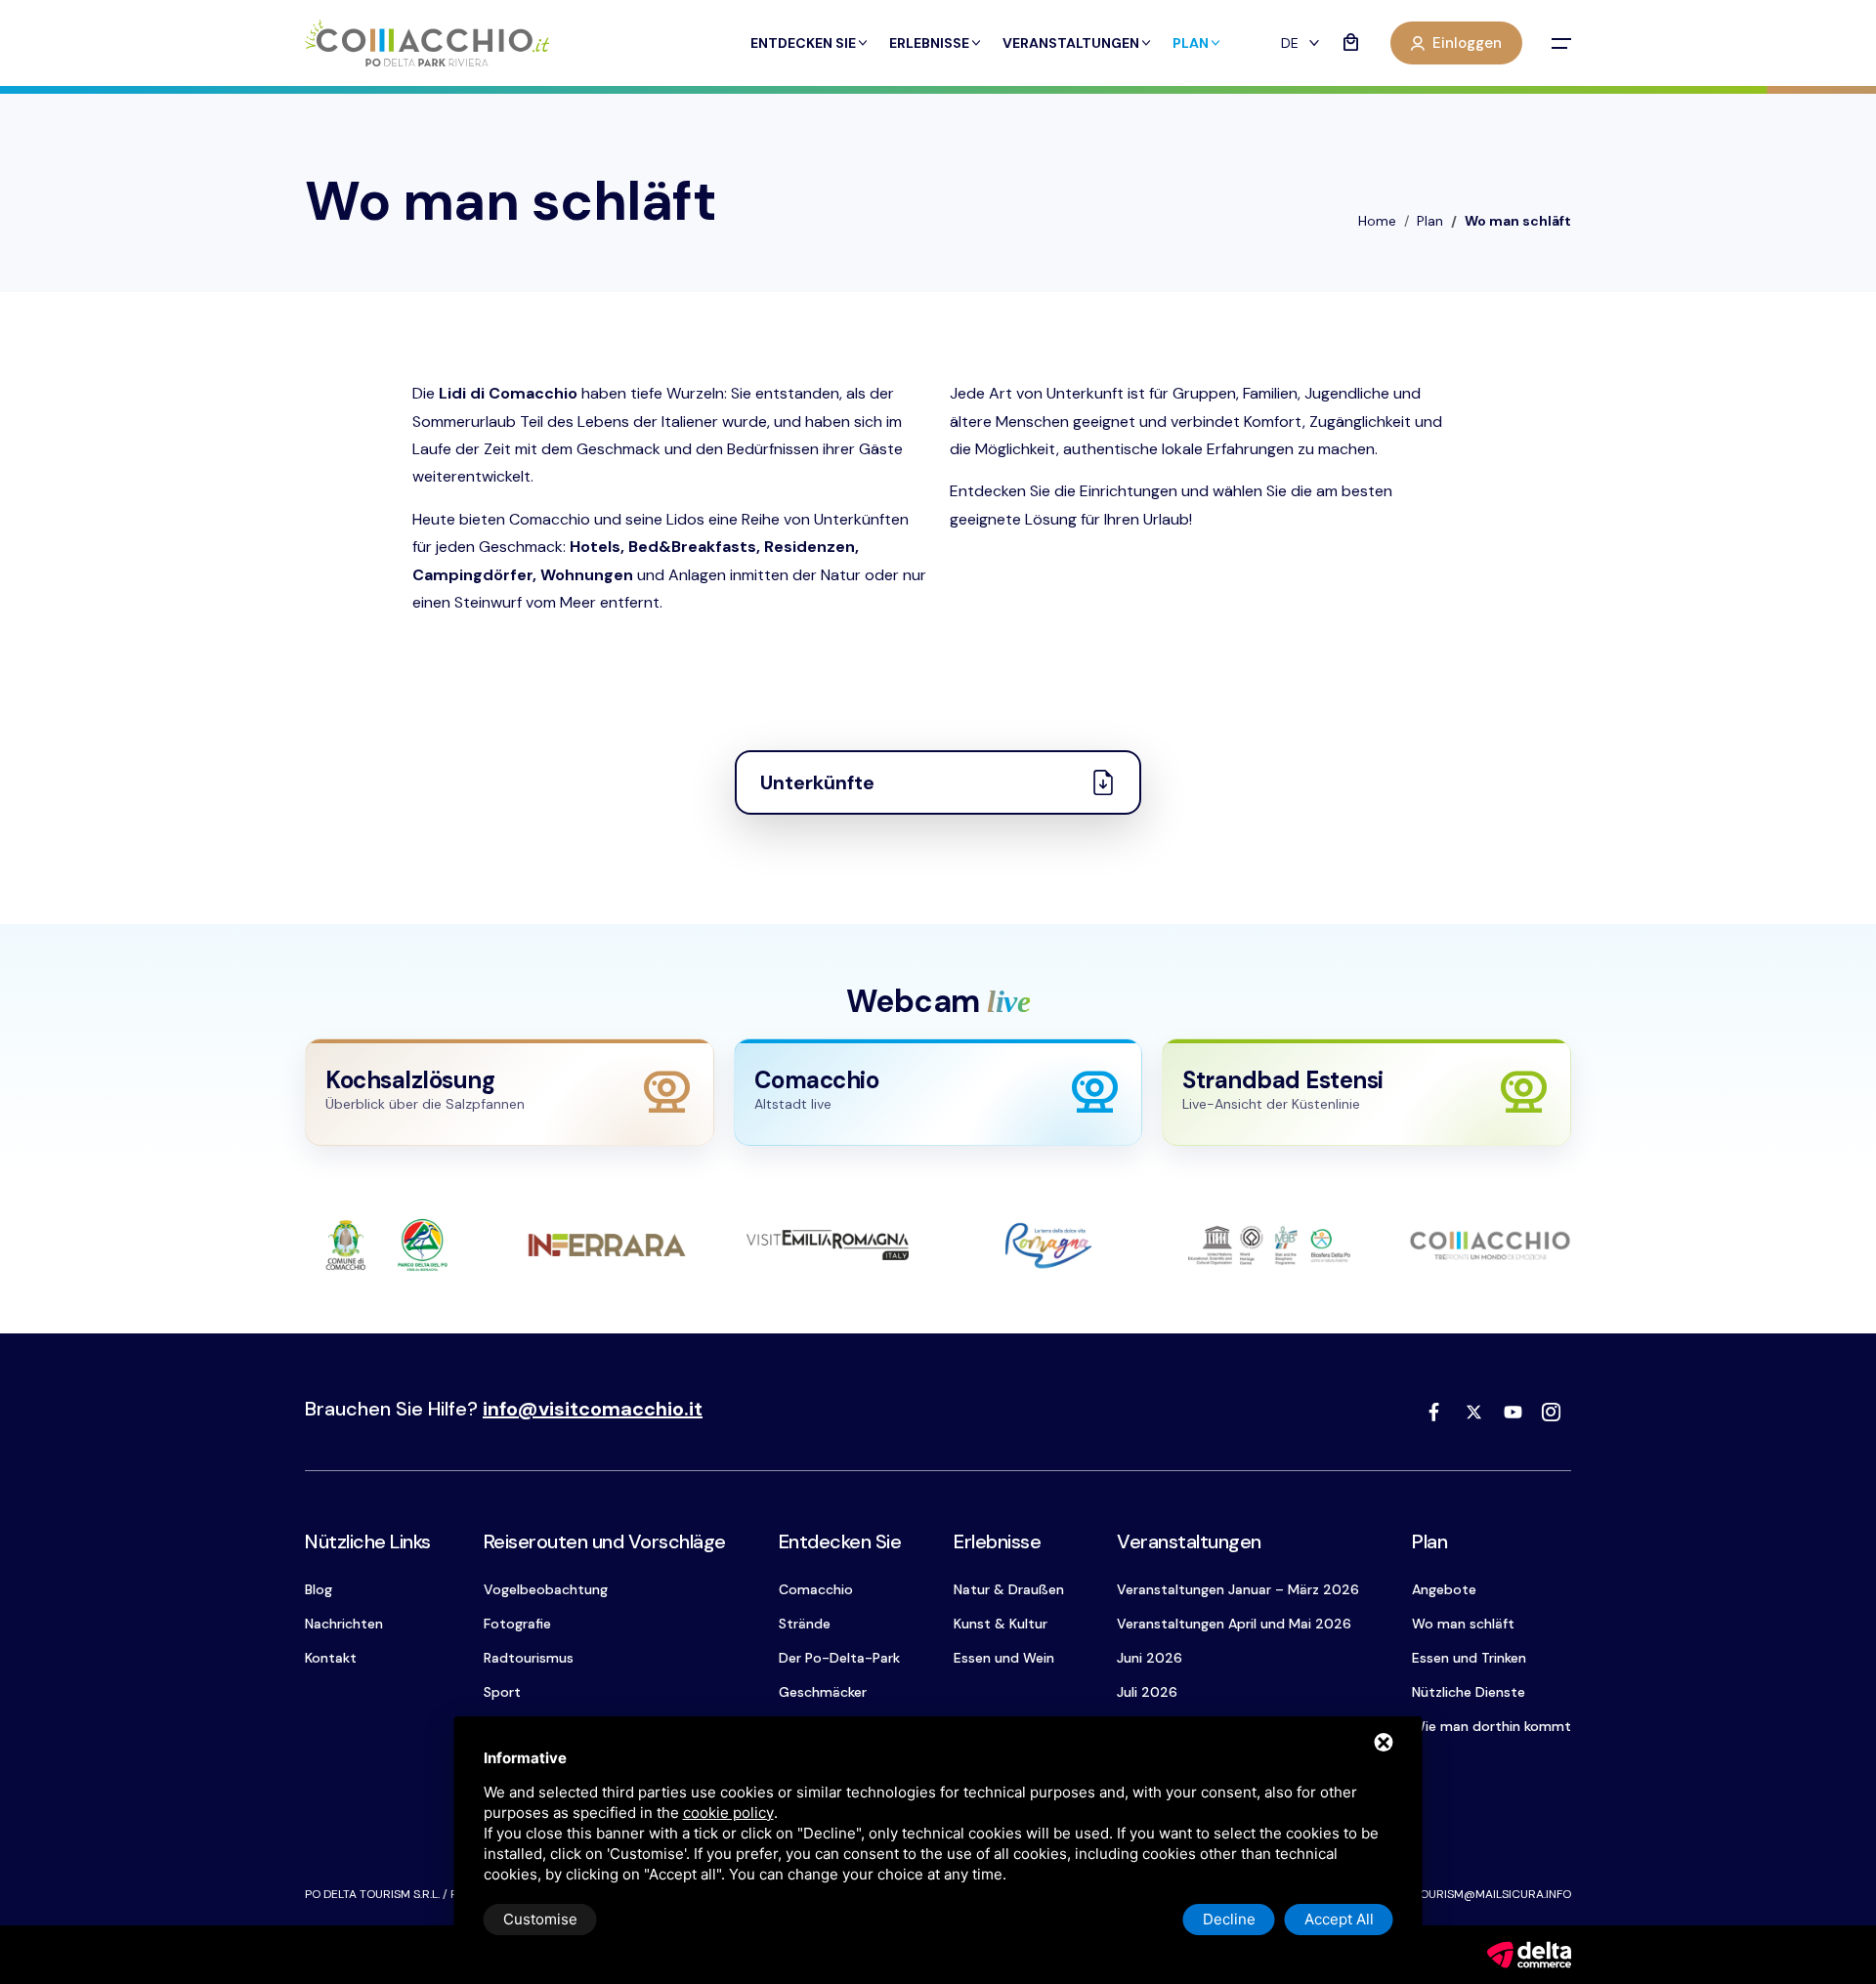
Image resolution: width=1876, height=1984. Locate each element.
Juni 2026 (1150, 1658)
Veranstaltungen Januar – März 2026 (1238, 1589)
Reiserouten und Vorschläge (605, 1541)
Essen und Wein (1004, 1658)
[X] (1473, 1412)
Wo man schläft (1463, 1624)
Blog (319, 1589)
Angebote (1444, 1589)
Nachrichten (344, 1624)
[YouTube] (1513, 1412)
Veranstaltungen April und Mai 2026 (1234, 1624)
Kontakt (331, 1658)
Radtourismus (529, 1658)
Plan (1191, 43)
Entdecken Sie (803, 43)
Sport (502, 1692)
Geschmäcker (823, 1692)
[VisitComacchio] (427, 43)
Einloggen (1467, 43)
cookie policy (728, 1813)
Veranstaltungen (1071, 43)
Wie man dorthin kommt (1492, 1726)
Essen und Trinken (1469, 1658)
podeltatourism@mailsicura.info (1468, 1894)
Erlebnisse (929, 43)
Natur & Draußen (1009, 1589)
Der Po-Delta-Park (839, 1658)
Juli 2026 (1147, 1692)
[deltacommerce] (1529, 1953)
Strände (805, 1624)
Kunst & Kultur (1001, 1624)
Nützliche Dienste (1469, 1692)
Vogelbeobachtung (546, 1589)
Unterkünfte (817, 782)
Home (1377, 221)
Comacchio (816, 1589)
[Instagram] (1552, 1412)
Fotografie (517, 1624)
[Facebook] (1434, 1412)
